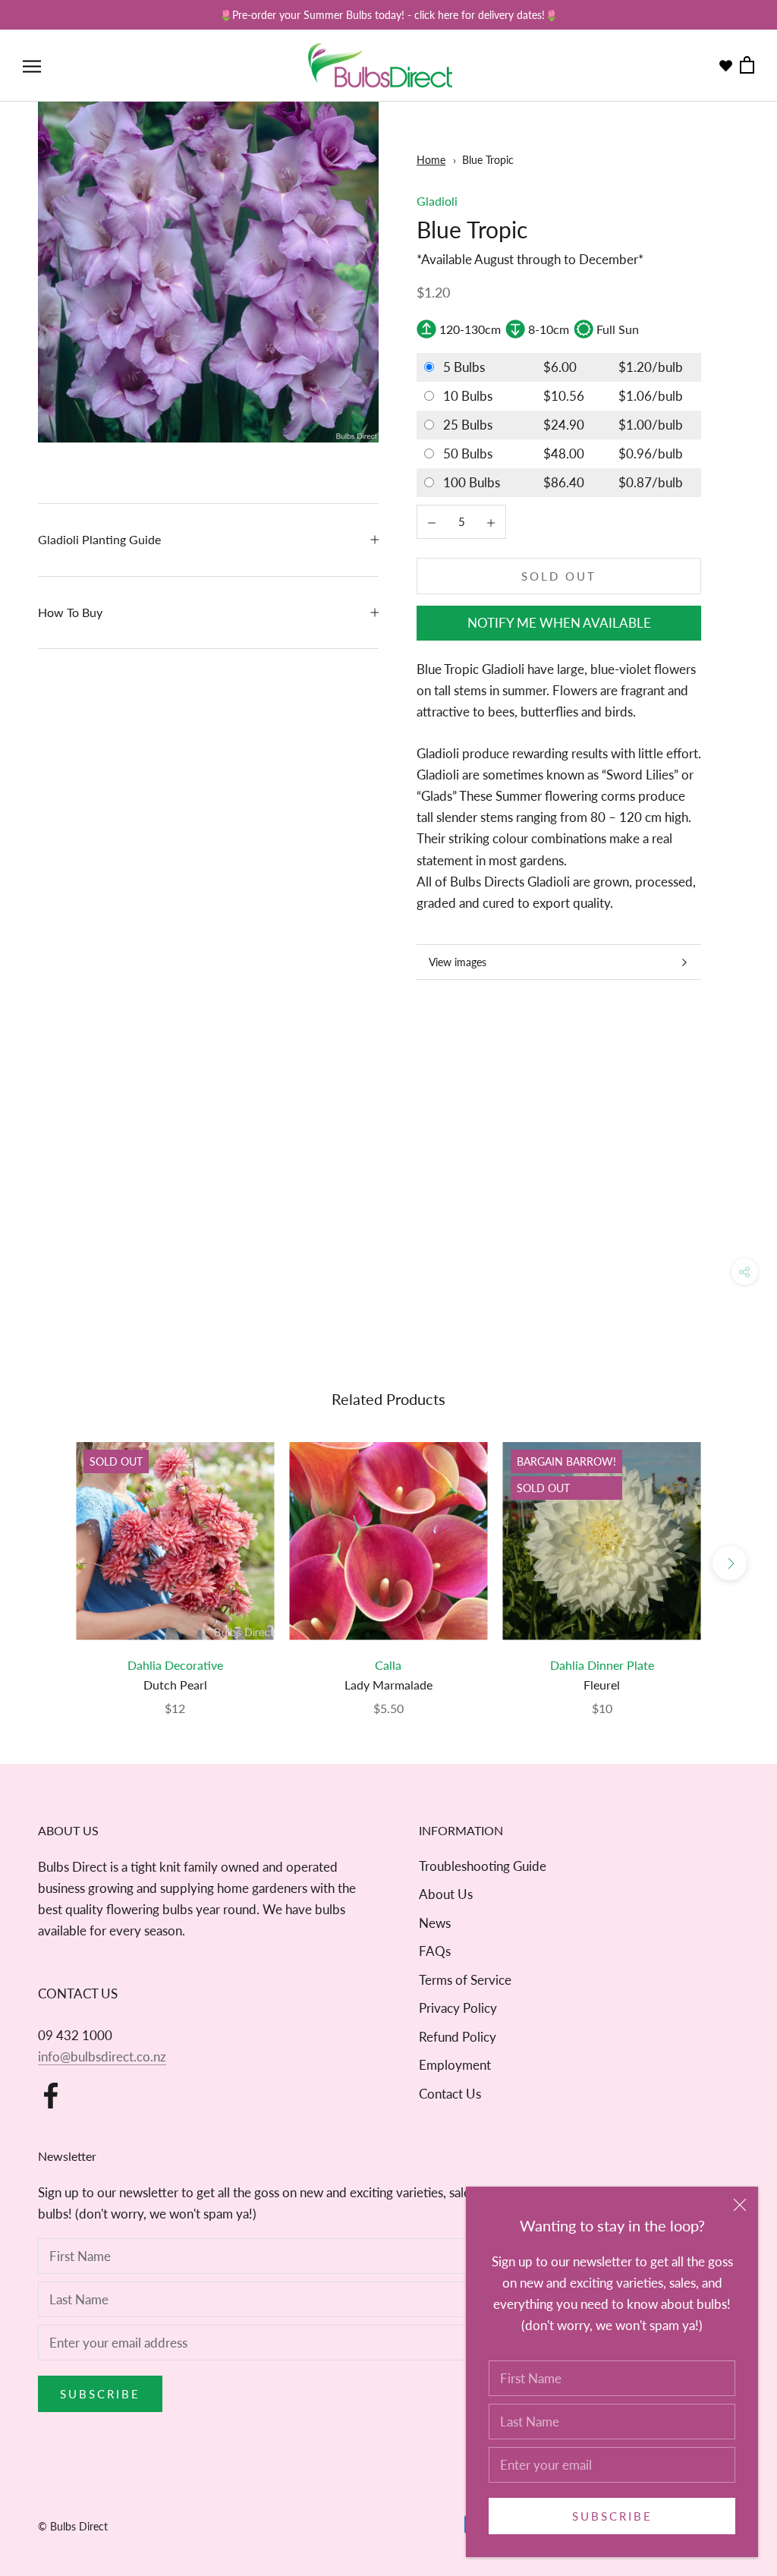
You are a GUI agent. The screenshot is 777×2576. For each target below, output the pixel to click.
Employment (455, 2065)
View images (458, 962)
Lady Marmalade (388, 1685)
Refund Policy (458, 2037)
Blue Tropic (488, 160)
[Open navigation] (32, 66)
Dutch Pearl (175, 1685)
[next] (730, 1563)
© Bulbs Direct (73, 2526)
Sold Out (559, 576)
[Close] (740, 2205)
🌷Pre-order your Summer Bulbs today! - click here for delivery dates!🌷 (388, 15)
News (435, 1923)
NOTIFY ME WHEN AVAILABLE (559, 623)
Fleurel (602, 1685)
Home (431, 160)
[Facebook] (51, 2096)
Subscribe (612, 2516)
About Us (446, 1894)
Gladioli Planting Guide (99, 539)
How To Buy (70, 612)
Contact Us (450, 2094)
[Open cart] (747, 66)
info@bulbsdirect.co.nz (102, 2056)
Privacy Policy (458, 2008)
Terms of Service (465, 1980)
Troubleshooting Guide (483, 1866)
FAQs (435, 1951)
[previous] (47, 1563)
